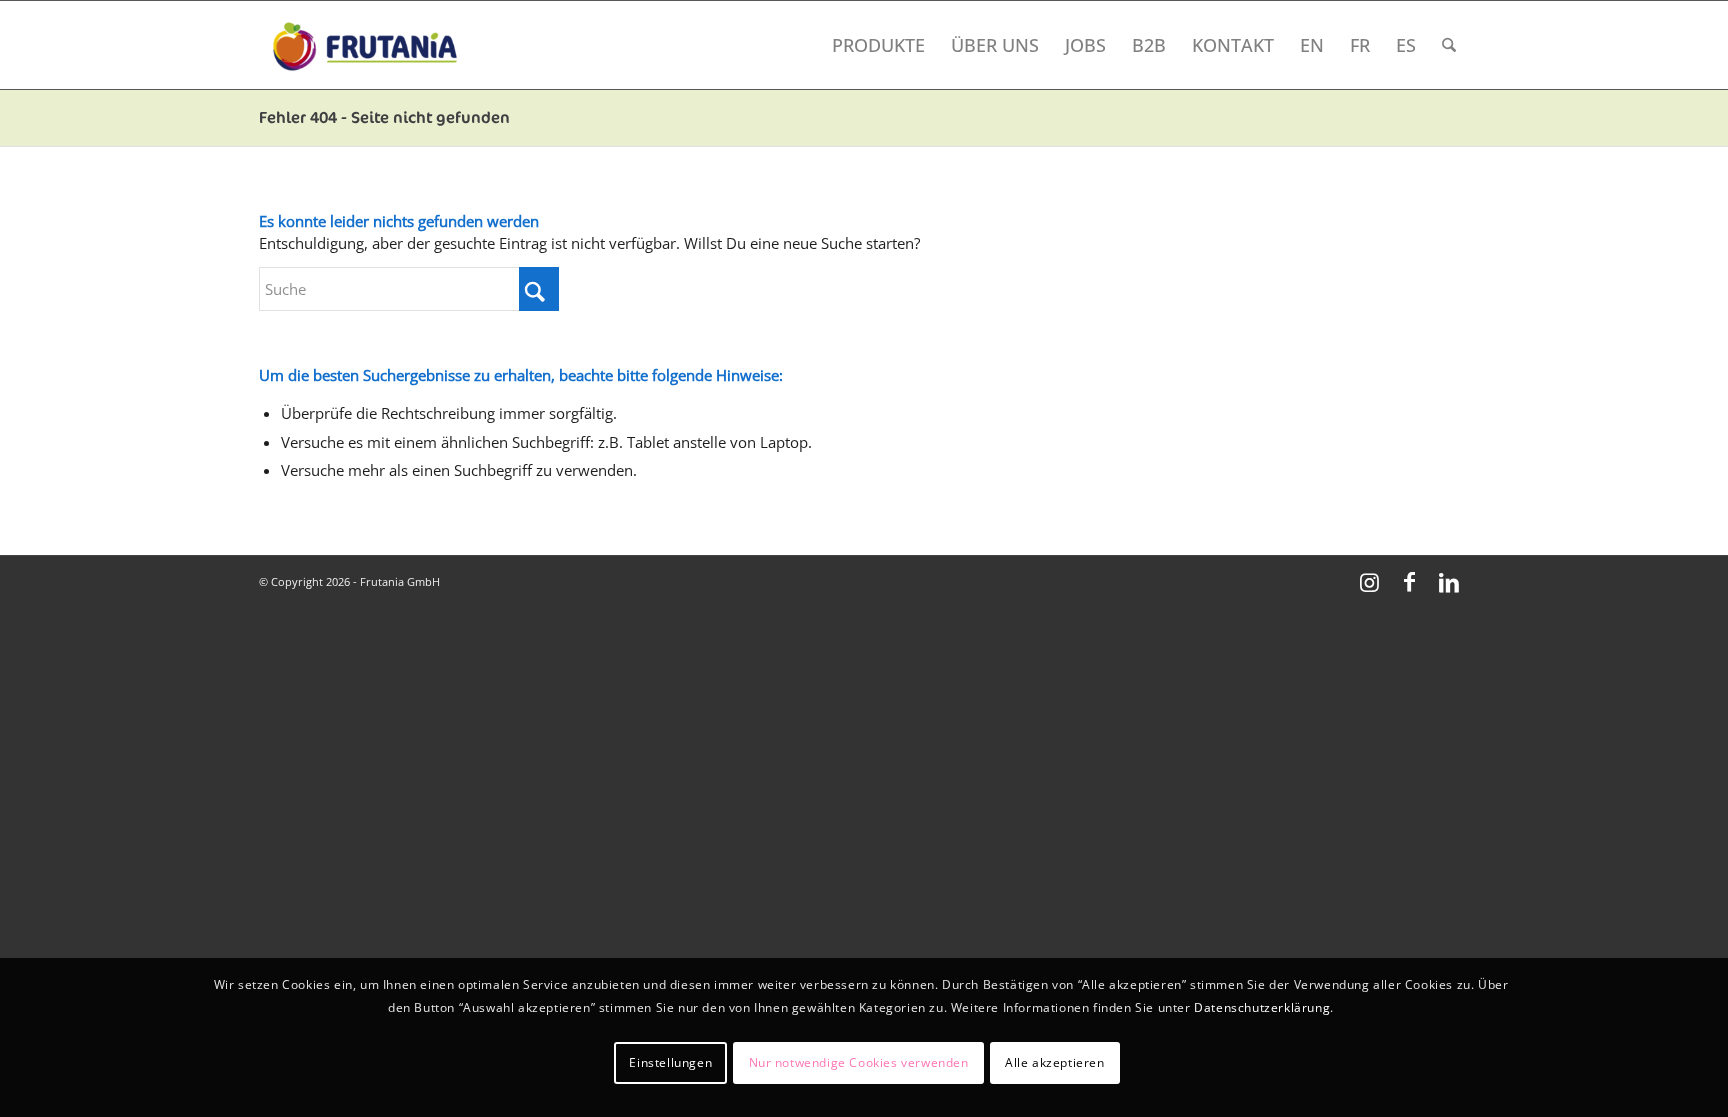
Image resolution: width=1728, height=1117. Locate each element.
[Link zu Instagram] (1369, 581)
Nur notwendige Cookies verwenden (859, 1062)
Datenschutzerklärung (1262, 1007)
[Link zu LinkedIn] (1449, 581)
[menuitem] (878, 45)
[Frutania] (364, 45)
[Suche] (1449, 45)
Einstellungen (670, 1062)
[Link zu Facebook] (1409, 581)
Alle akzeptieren (1055, 1062)
